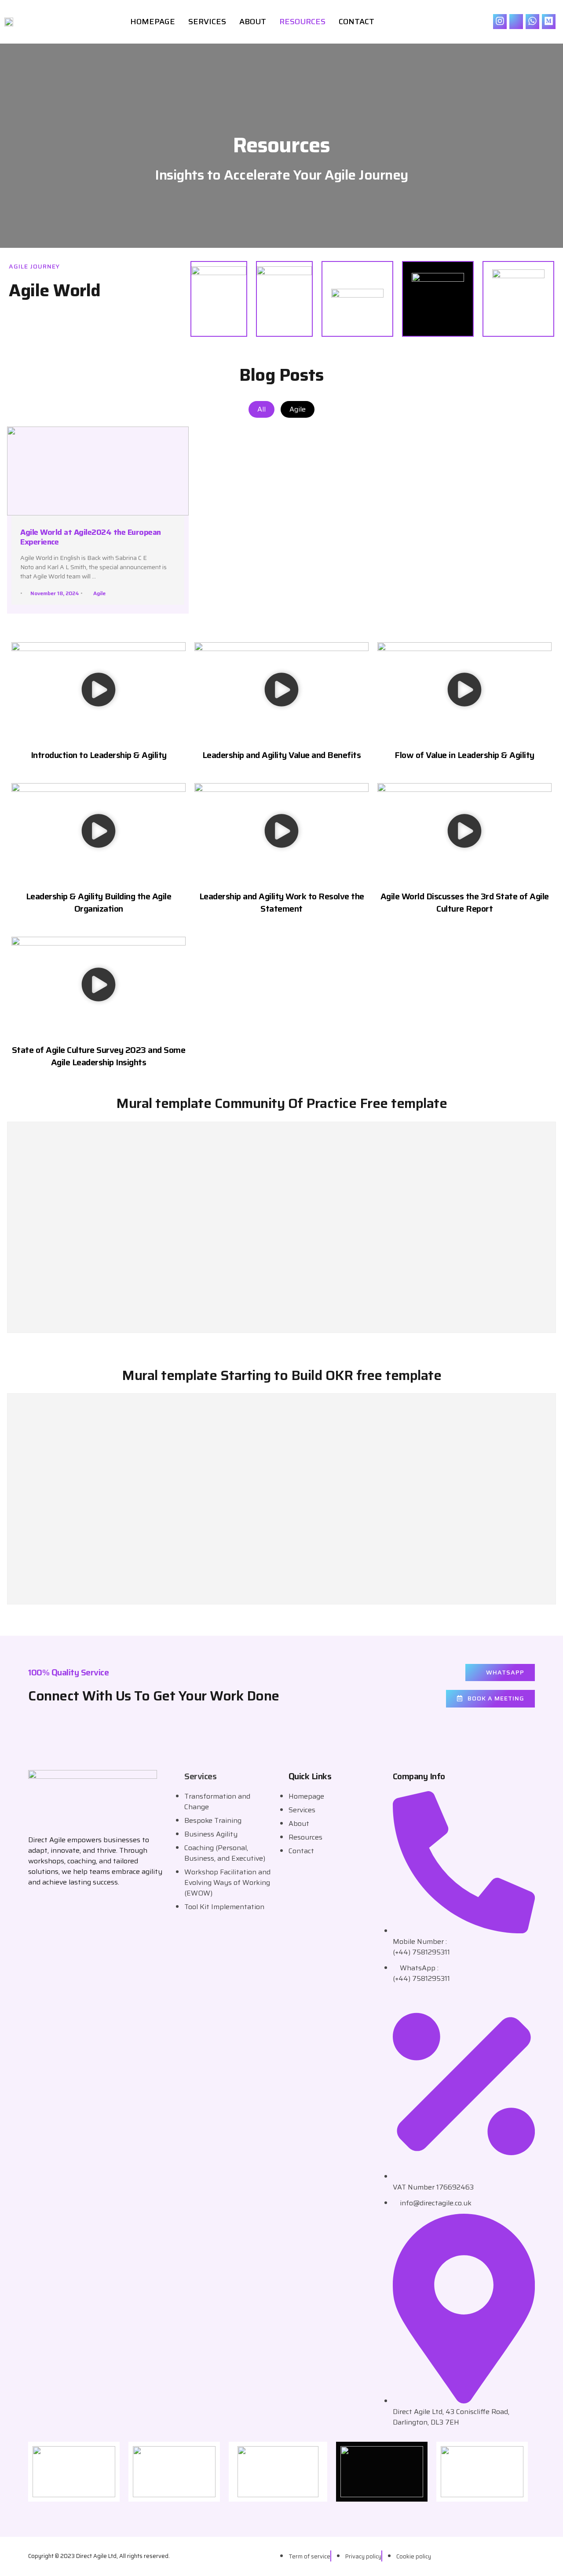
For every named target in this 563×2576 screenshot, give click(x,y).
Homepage (153, 22)
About (253, 22)
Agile (298, 409)
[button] (99, 691)
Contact (356, 22)
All (261, 409)
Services (207, 22)
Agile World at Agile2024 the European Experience (91, 537)
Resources (302, 22)
